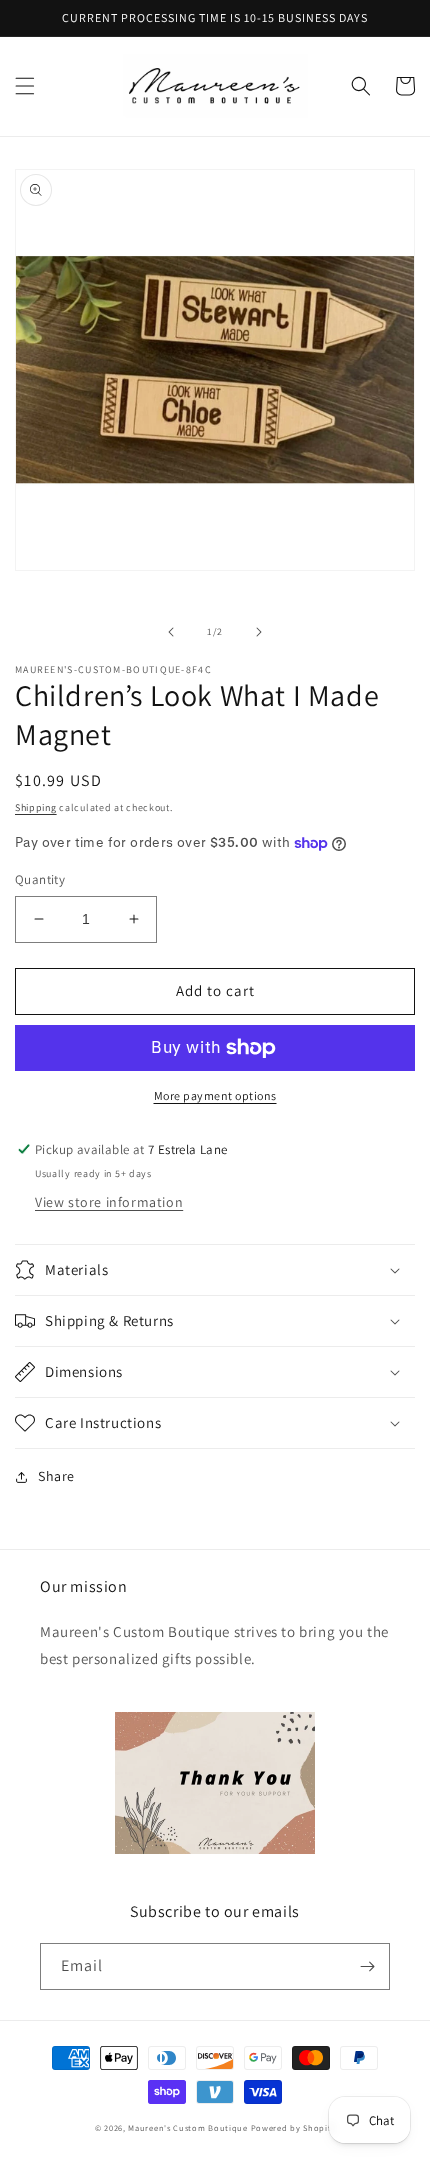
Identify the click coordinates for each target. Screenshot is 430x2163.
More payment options (215, 1095)
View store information (109, 1202)
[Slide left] (171, 632)
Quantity (40, 879)
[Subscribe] (367, 1966)
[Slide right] (259, 632)
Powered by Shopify (293, 2127)
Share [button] (56, 1476)
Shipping (36, 807)
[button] (25, 86)
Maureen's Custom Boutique (188, 2127)
